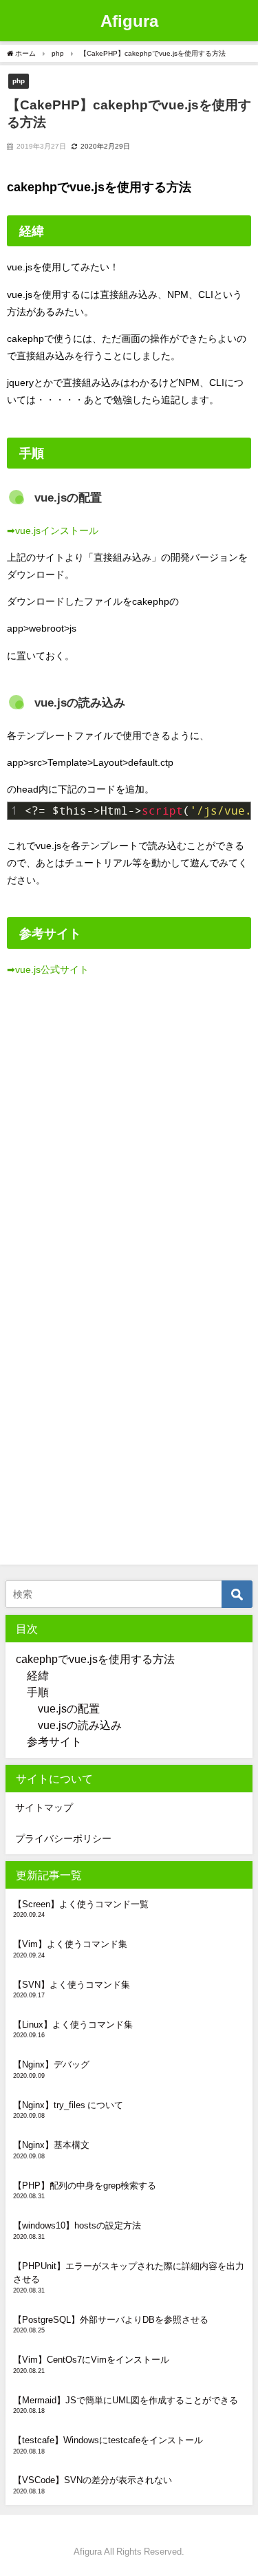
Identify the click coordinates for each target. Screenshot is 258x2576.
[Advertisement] (129, 1143)
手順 (38, 1692)
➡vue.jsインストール (53, 530)
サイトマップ (44, 1807)
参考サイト (54, 1741)
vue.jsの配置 (69, 1708)
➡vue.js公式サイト (48, 969)
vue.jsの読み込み (80, 1725)
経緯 (38, 1675)
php (19, 80)
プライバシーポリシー (63, 1838)
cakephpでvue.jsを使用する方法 (95, 1659)
